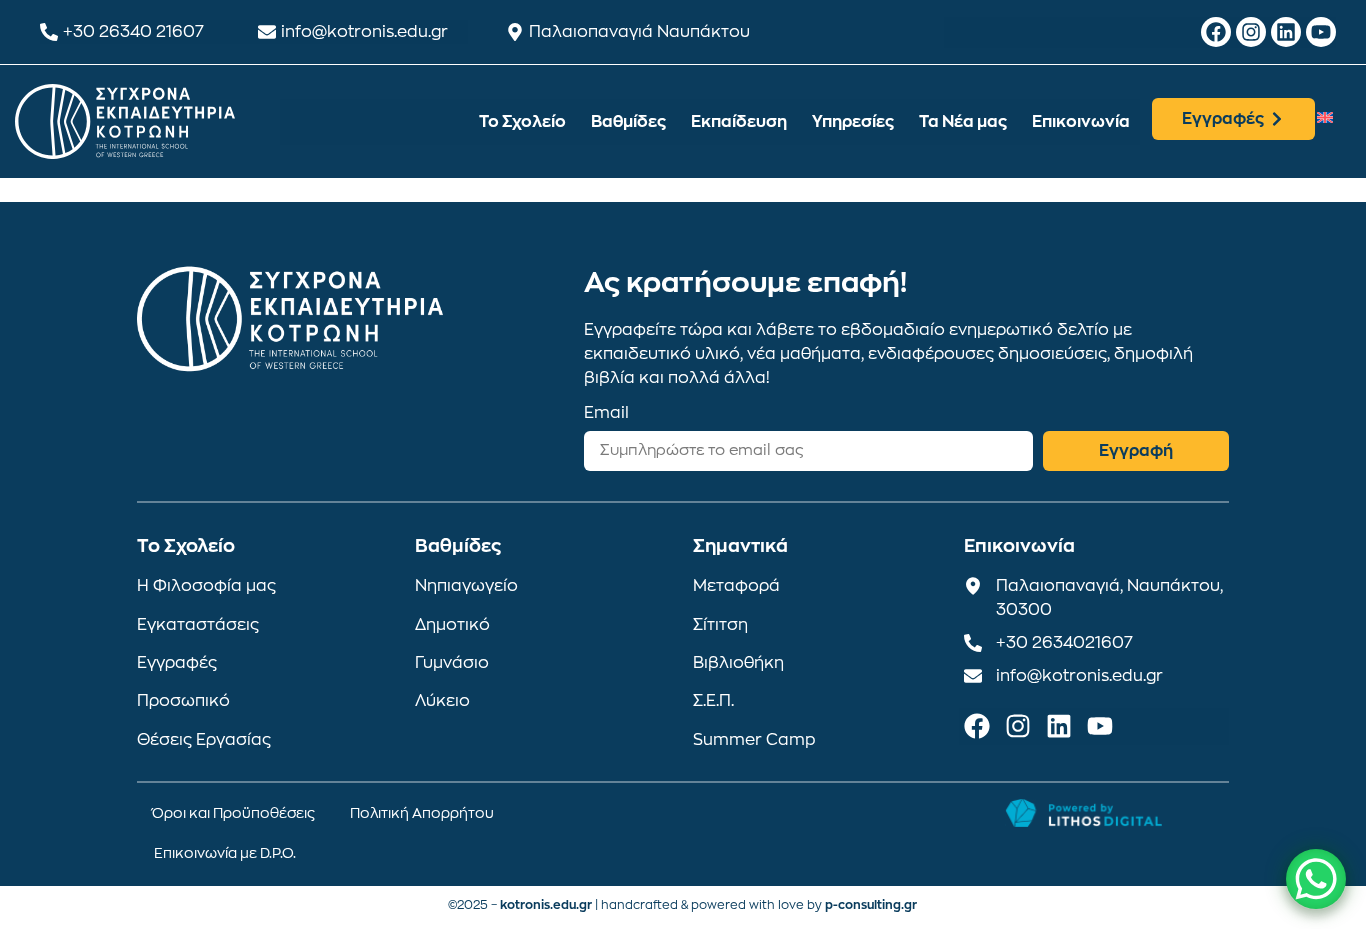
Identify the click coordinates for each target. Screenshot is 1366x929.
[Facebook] (1216, 32)
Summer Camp (754, 740)
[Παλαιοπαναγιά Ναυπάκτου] (515, 32)
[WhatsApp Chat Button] (1316, 879)
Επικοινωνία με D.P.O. (225, 853)
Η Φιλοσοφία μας (206, 586)
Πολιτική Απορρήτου (422, 813)
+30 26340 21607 (133, 32)
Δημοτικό (452, 625)
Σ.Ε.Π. (713, 701)
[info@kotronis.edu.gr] (267, 32)
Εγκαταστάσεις (198, 625)
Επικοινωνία (1081, 122)
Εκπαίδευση (739, 122)
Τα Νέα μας (963, 122)
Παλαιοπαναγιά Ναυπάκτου (639, 32)
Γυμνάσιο (452, 663)
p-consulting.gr (871, 905)
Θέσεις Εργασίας (204, 740)
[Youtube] (1321, 32)
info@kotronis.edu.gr (364, 32)
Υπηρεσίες (853, 122)
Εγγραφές (177, 663)
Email (606, 413)
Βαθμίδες (628, 122)
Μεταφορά (736, 586)
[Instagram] (1251, 32)
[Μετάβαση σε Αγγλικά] (1325, 116)
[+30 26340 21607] (49, 32)
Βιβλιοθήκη (738, 663)
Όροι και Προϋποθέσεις (233, 813)
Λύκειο (442, 701)
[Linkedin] (1286, 32)
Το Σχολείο (522, 122)
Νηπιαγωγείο (466, 586)
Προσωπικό (183, 701)
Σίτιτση (720, 625)
